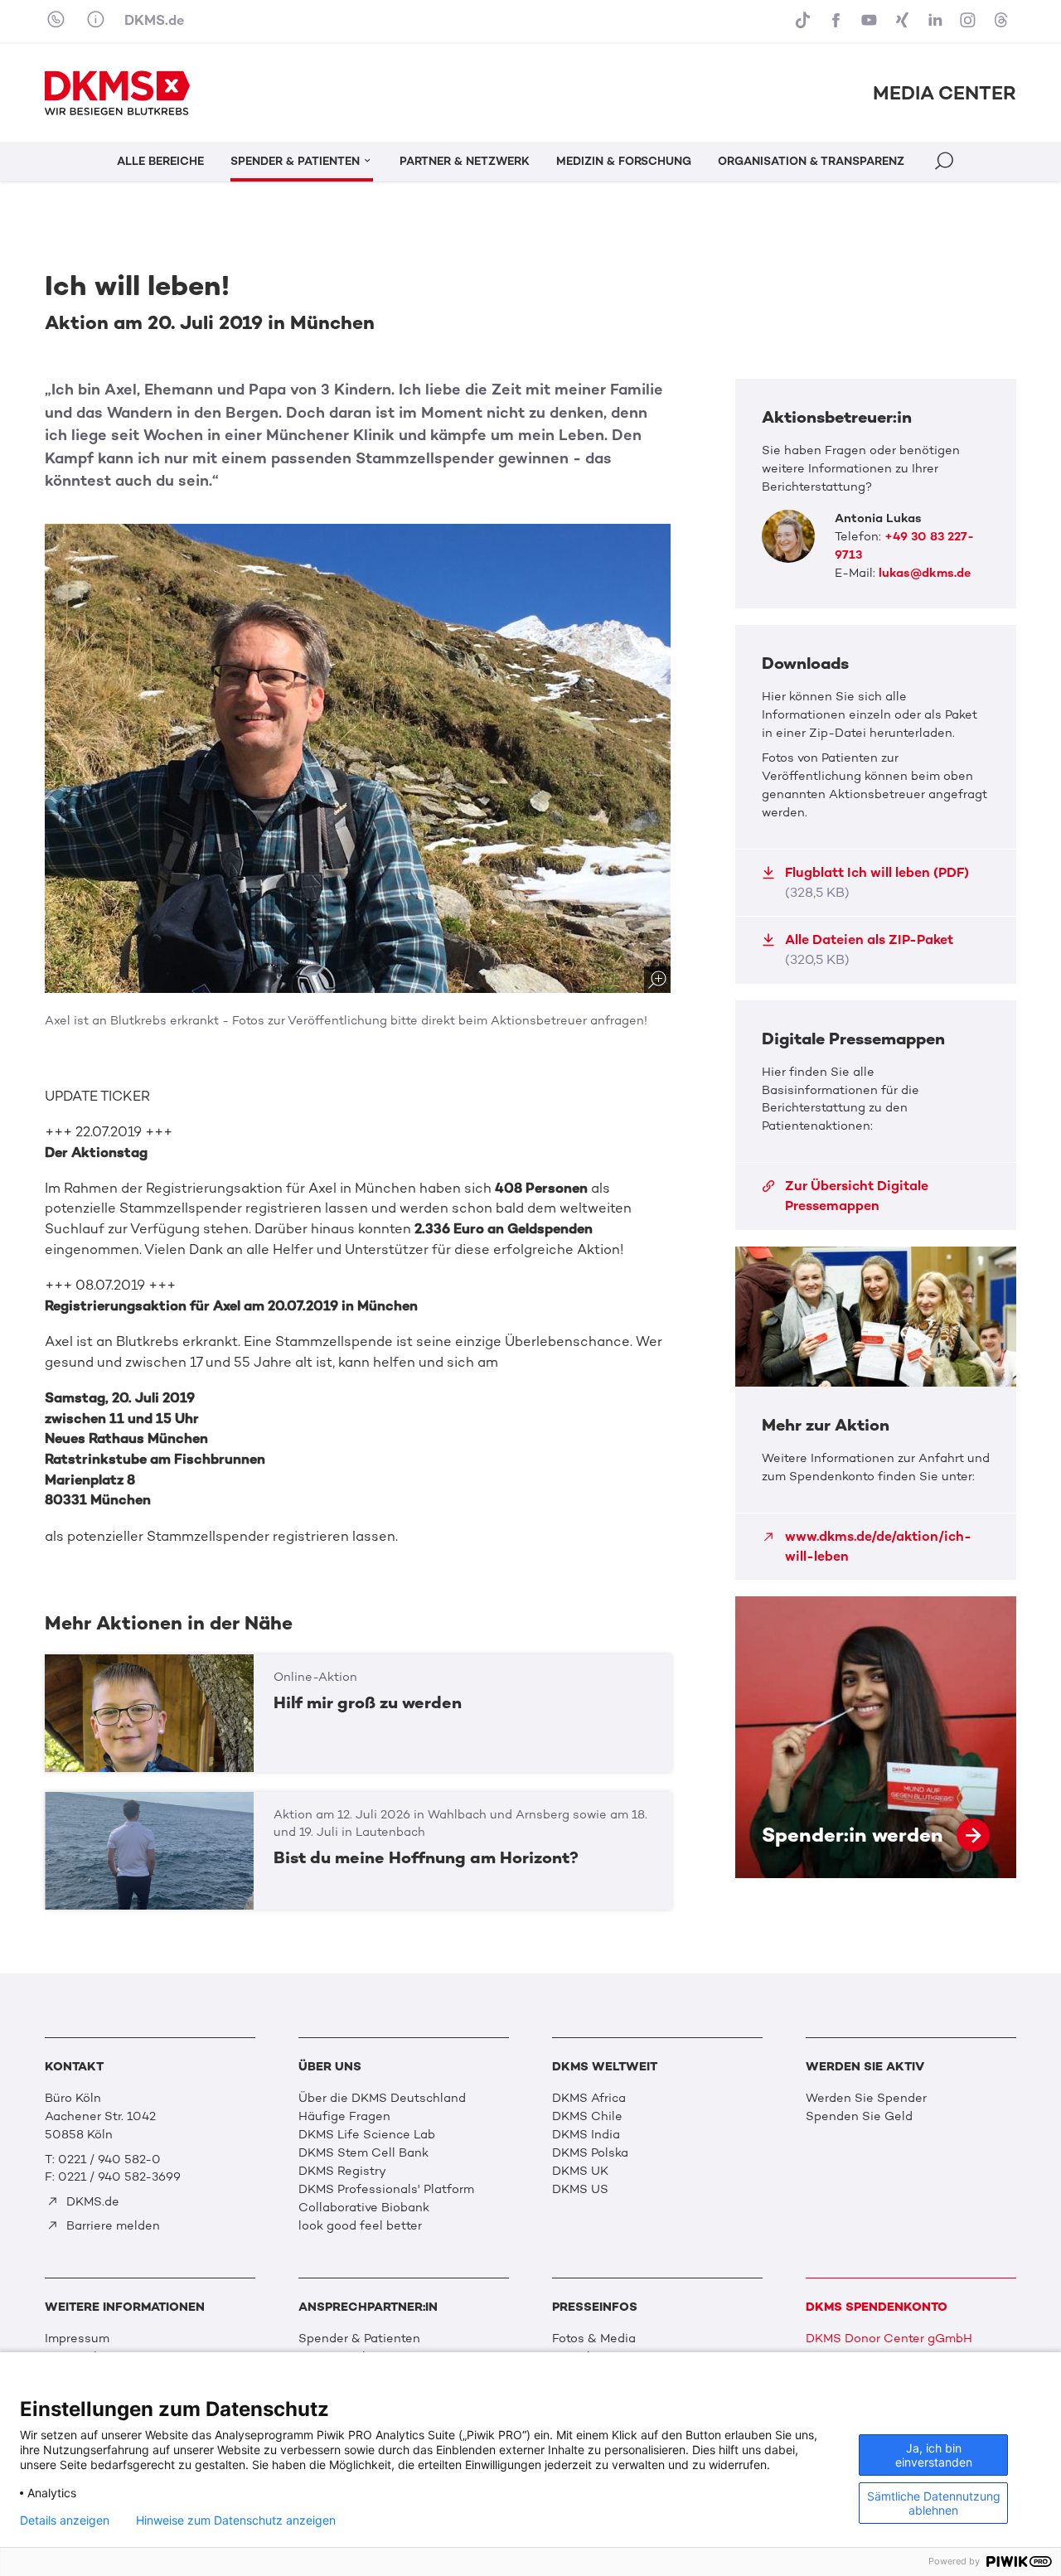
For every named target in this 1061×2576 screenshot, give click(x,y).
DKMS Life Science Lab (367, 2134)
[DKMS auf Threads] (1003, 21)
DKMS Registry (342, 2171)
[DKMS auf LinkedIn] (937, 21)
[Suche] (946, 163)
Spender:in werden (876, 1737)
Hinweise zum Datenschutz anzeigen (236, 2520)
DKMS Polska (590, 2152)
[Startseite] (117, 93)
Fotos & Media (594, 2338)
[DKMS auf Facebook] (837, 21)
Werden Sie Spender (866, 2098)
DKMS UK (580, 2171)
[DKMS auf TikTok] (804, 21)
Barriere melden (111, 2225)
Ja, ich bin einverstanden (934, 2455)
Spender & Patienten (359, 2338)
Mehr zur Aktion (876, 1414)
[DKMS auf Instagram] (970, 21)
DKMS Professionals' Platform (386, 2189)
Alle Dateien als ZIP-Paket (869, 949)
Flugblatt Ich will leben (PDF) (877, 882)
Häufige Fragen (344, 2116)
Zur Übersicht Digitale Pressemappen (857, 1196)
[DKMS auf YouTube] (870, 21)
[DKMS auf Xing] (904, 21)
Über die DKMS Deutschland (382, 2098)
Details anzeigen (65, 2520)
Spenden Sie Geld (859, 2116)
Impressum (77, 2338)
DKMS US (580, 2189)
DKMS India (586, 2134)
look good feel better (360, 2225)
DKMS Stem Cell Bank (363, 2152)
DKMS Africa (589, 2098)
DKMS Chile (587, 2116)
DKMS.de (154, 20)
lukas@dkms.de (925, 573)
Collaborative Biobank (364, 2207)
